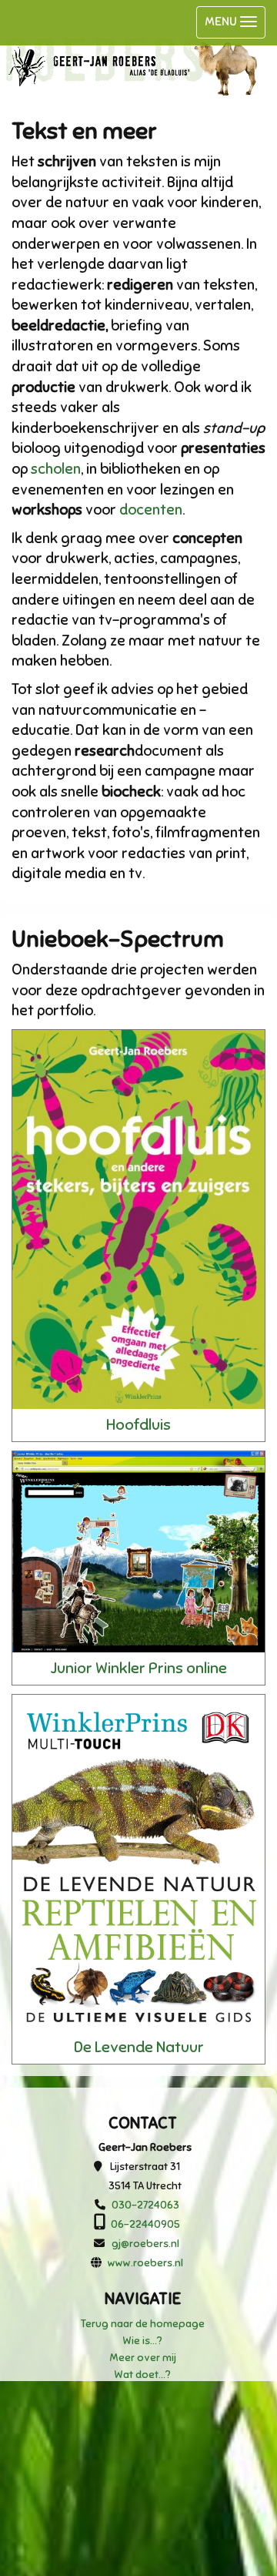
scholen (56, 469)
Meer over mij (143, 2358)
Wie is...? (142, 2341)
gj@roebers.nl (145, 2244)
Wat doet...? (142, 2375)
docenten (151, 510)
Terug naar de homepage (143, 2324)
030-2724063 (145, 2205)
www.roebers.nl (145, 2263)
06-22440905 (145, 2224)
